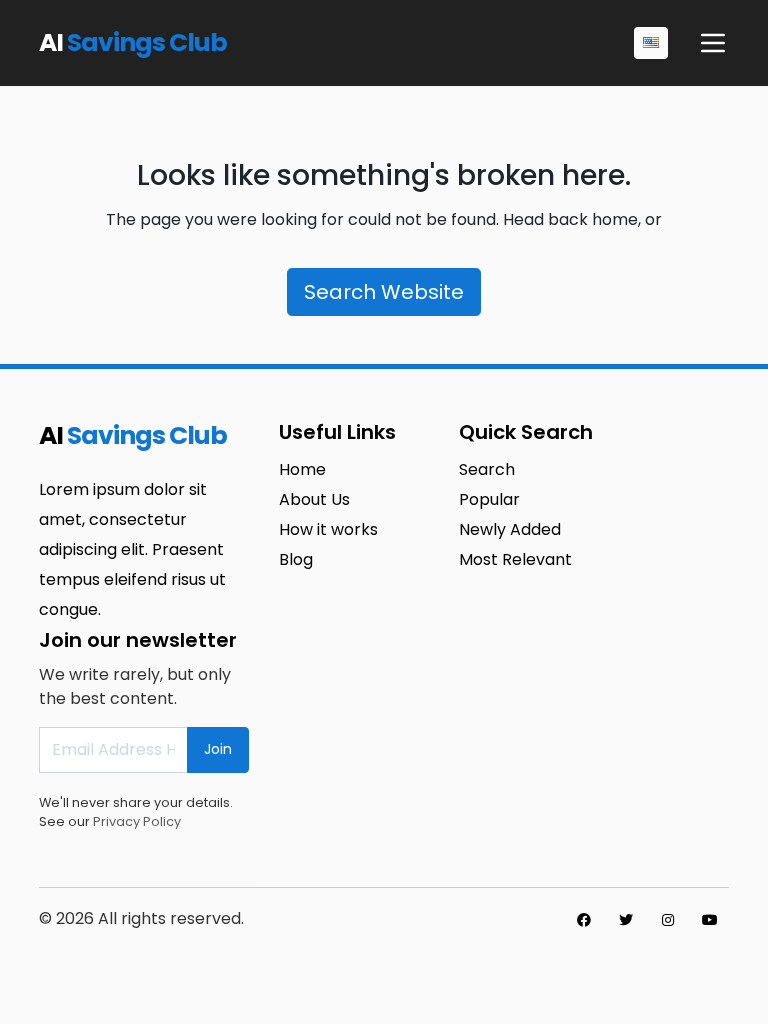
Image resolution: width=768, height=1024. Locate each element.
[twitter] (626, 920)
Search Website (384, 292)
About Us (314, 499)
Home (302, 469)
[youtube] (710, 920)
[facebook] (584, 920)
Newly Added (510, 529)
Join (218, 749)
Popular (489, 499)
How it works (328, 529)
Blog (296, 559)
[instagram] (668, 920)
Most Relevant (515, 559)
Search (487, 469)
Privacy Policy (137, 821)
